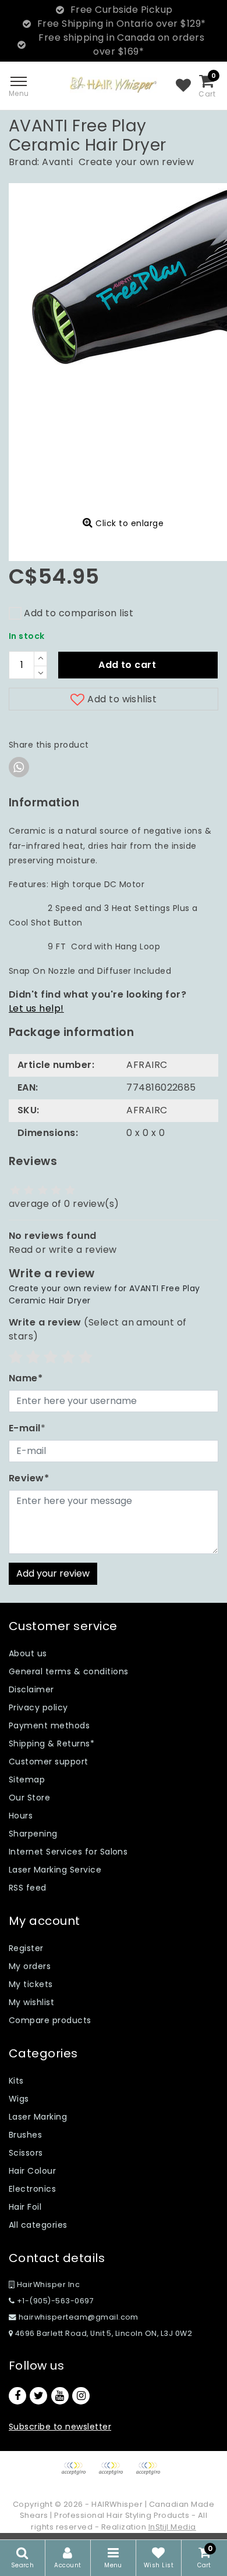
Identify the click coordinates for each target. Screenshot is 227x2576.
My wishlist (31, 2002)
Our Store (29, 1798)
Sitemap (27, 1780)
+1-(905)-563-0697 (54, 2301)
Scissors (26, 2153)
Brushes (25, 2135)
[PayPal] (77, 2474)
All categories (38, 2225)
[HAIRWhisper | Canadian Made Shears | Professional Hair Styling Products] (114, 85)
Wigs (19, 2099)
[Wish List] (183, 86)
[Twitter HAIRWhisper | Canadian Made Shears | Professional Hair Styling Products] (38, 2396)
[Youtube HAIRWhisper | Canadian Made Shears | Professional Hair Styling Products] (60, 2396)
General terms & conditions (68, 1671)
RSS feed (28, 1888)
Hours (21, 1816)
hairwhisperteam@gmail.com (79, 2317)
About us (28, 1653)
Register (26, 1948)
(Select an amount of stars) (98, 1329)
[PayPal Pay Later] (151, 2474)
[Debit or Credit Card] (115, 2474)
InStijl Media (172, 2527)
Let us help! (36, 1008)
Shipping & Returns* (52, 1743)
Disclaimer (31, 1689)
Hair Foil (25, 2207)
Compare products (50, 2020)
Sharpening (33, 1834)
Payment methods (49, 1725)
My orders (30, 1966)
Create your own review (136, 162)
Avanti (57, 162)
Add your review (53, 1573)
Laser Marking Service (55, 1870)
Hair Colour (32, 2171)
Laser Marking (38, 2117)
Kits (16, 2081)
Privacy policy (38, 1707)
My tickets (31, 1984)
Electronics (32, 2189)
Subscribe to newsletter (60, 2427)
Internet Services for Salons (68, 1852)
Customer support (49, 1762)
